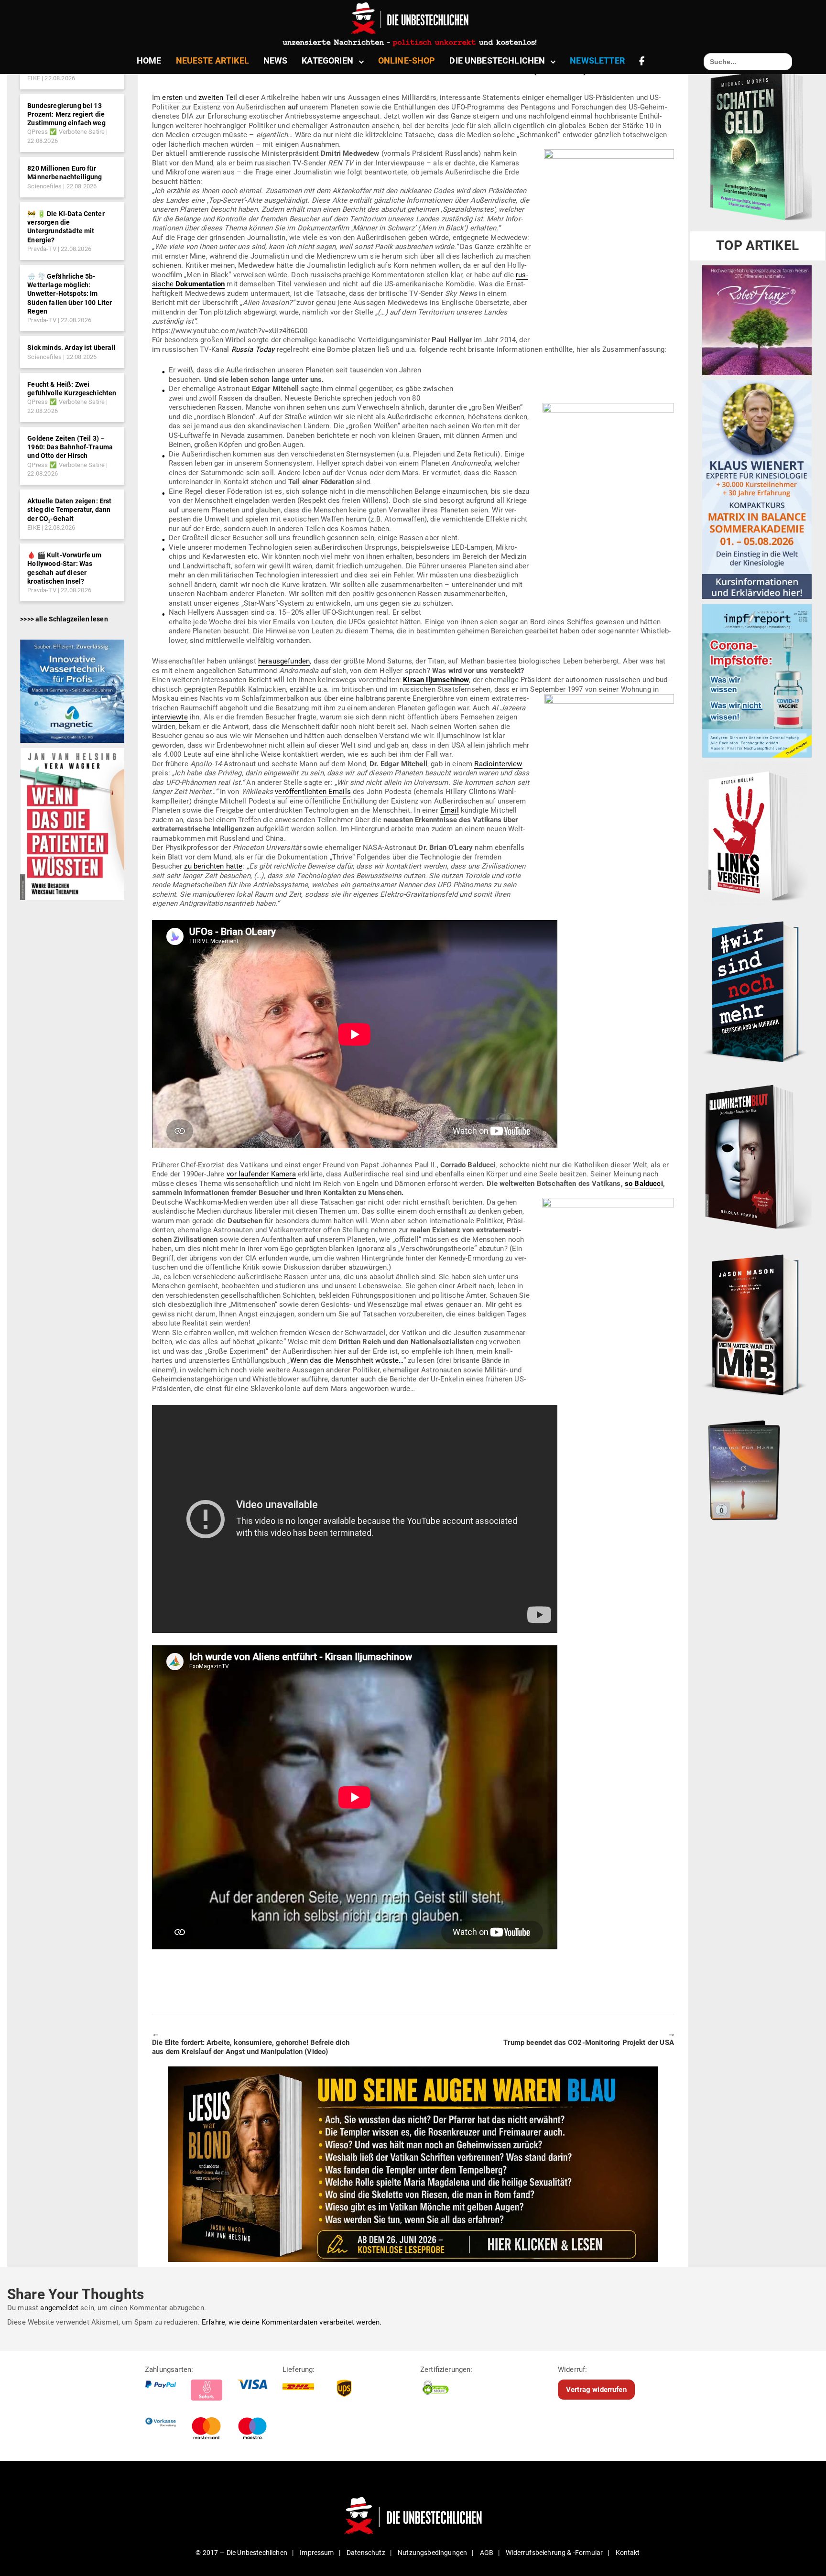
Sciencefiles (44, 186)
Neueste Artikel (212, 60)
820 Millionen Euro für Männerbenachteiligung (65, 173)
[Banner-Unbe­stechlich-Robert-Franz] (757, 320)
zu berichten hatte (213, 866)
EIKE (34, 78)
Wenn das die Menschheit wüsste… (347, 1360)
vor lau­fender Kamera (261, 1174)
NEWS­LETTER (597, 60)
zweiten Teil (218, 98)
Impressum (317, 2553)
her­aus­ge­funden (284, 661)
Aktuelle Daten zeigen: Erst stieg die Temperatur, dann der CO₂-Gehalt (69, 510)
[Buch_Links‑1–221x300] (755, 834)
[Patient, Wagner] (72, 824)
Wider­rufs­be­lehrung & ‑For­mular (554, 2553)
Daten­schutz (366, 2553)
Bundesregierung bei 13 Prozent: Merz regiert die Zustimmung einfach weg (66, 114)
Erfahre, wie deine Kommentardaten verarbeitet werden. (292, 2322)
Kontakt (628, 2553)
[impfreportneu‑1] (757, 680)
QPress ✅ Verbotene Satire (66, 132)
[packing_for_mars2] (757, 1467)
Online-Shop (407, 60)
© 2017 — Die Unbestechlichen (241, 2553)
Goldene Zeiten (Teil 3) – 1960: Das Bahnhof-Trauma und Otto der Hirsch (70, 447)
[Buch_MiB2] (757, 1325)
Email (450, 810)
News (276, 60)
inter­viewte (170, 717)
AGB (487, 2553)
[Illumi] (757, 1158)
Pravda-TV (42, 249)
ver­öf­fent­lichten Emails (313, 792)
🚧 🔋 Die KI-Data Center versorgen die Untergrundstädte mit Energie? (66, 227)
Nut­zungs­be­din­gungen (432, 2553)
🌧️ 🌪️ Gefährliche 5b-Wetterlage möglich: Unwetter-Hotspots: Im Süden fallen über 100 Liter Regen (70, 294)
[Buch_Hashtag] (757, 991)
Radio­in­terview (498, 764)
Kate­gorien (327, 60)
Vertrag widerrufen (596, 2389)
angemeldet (59, 2308)
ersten (172, 98)
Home (149, 60)
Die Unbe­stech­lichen (497, 60)
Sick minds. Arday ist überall (71, 348)
